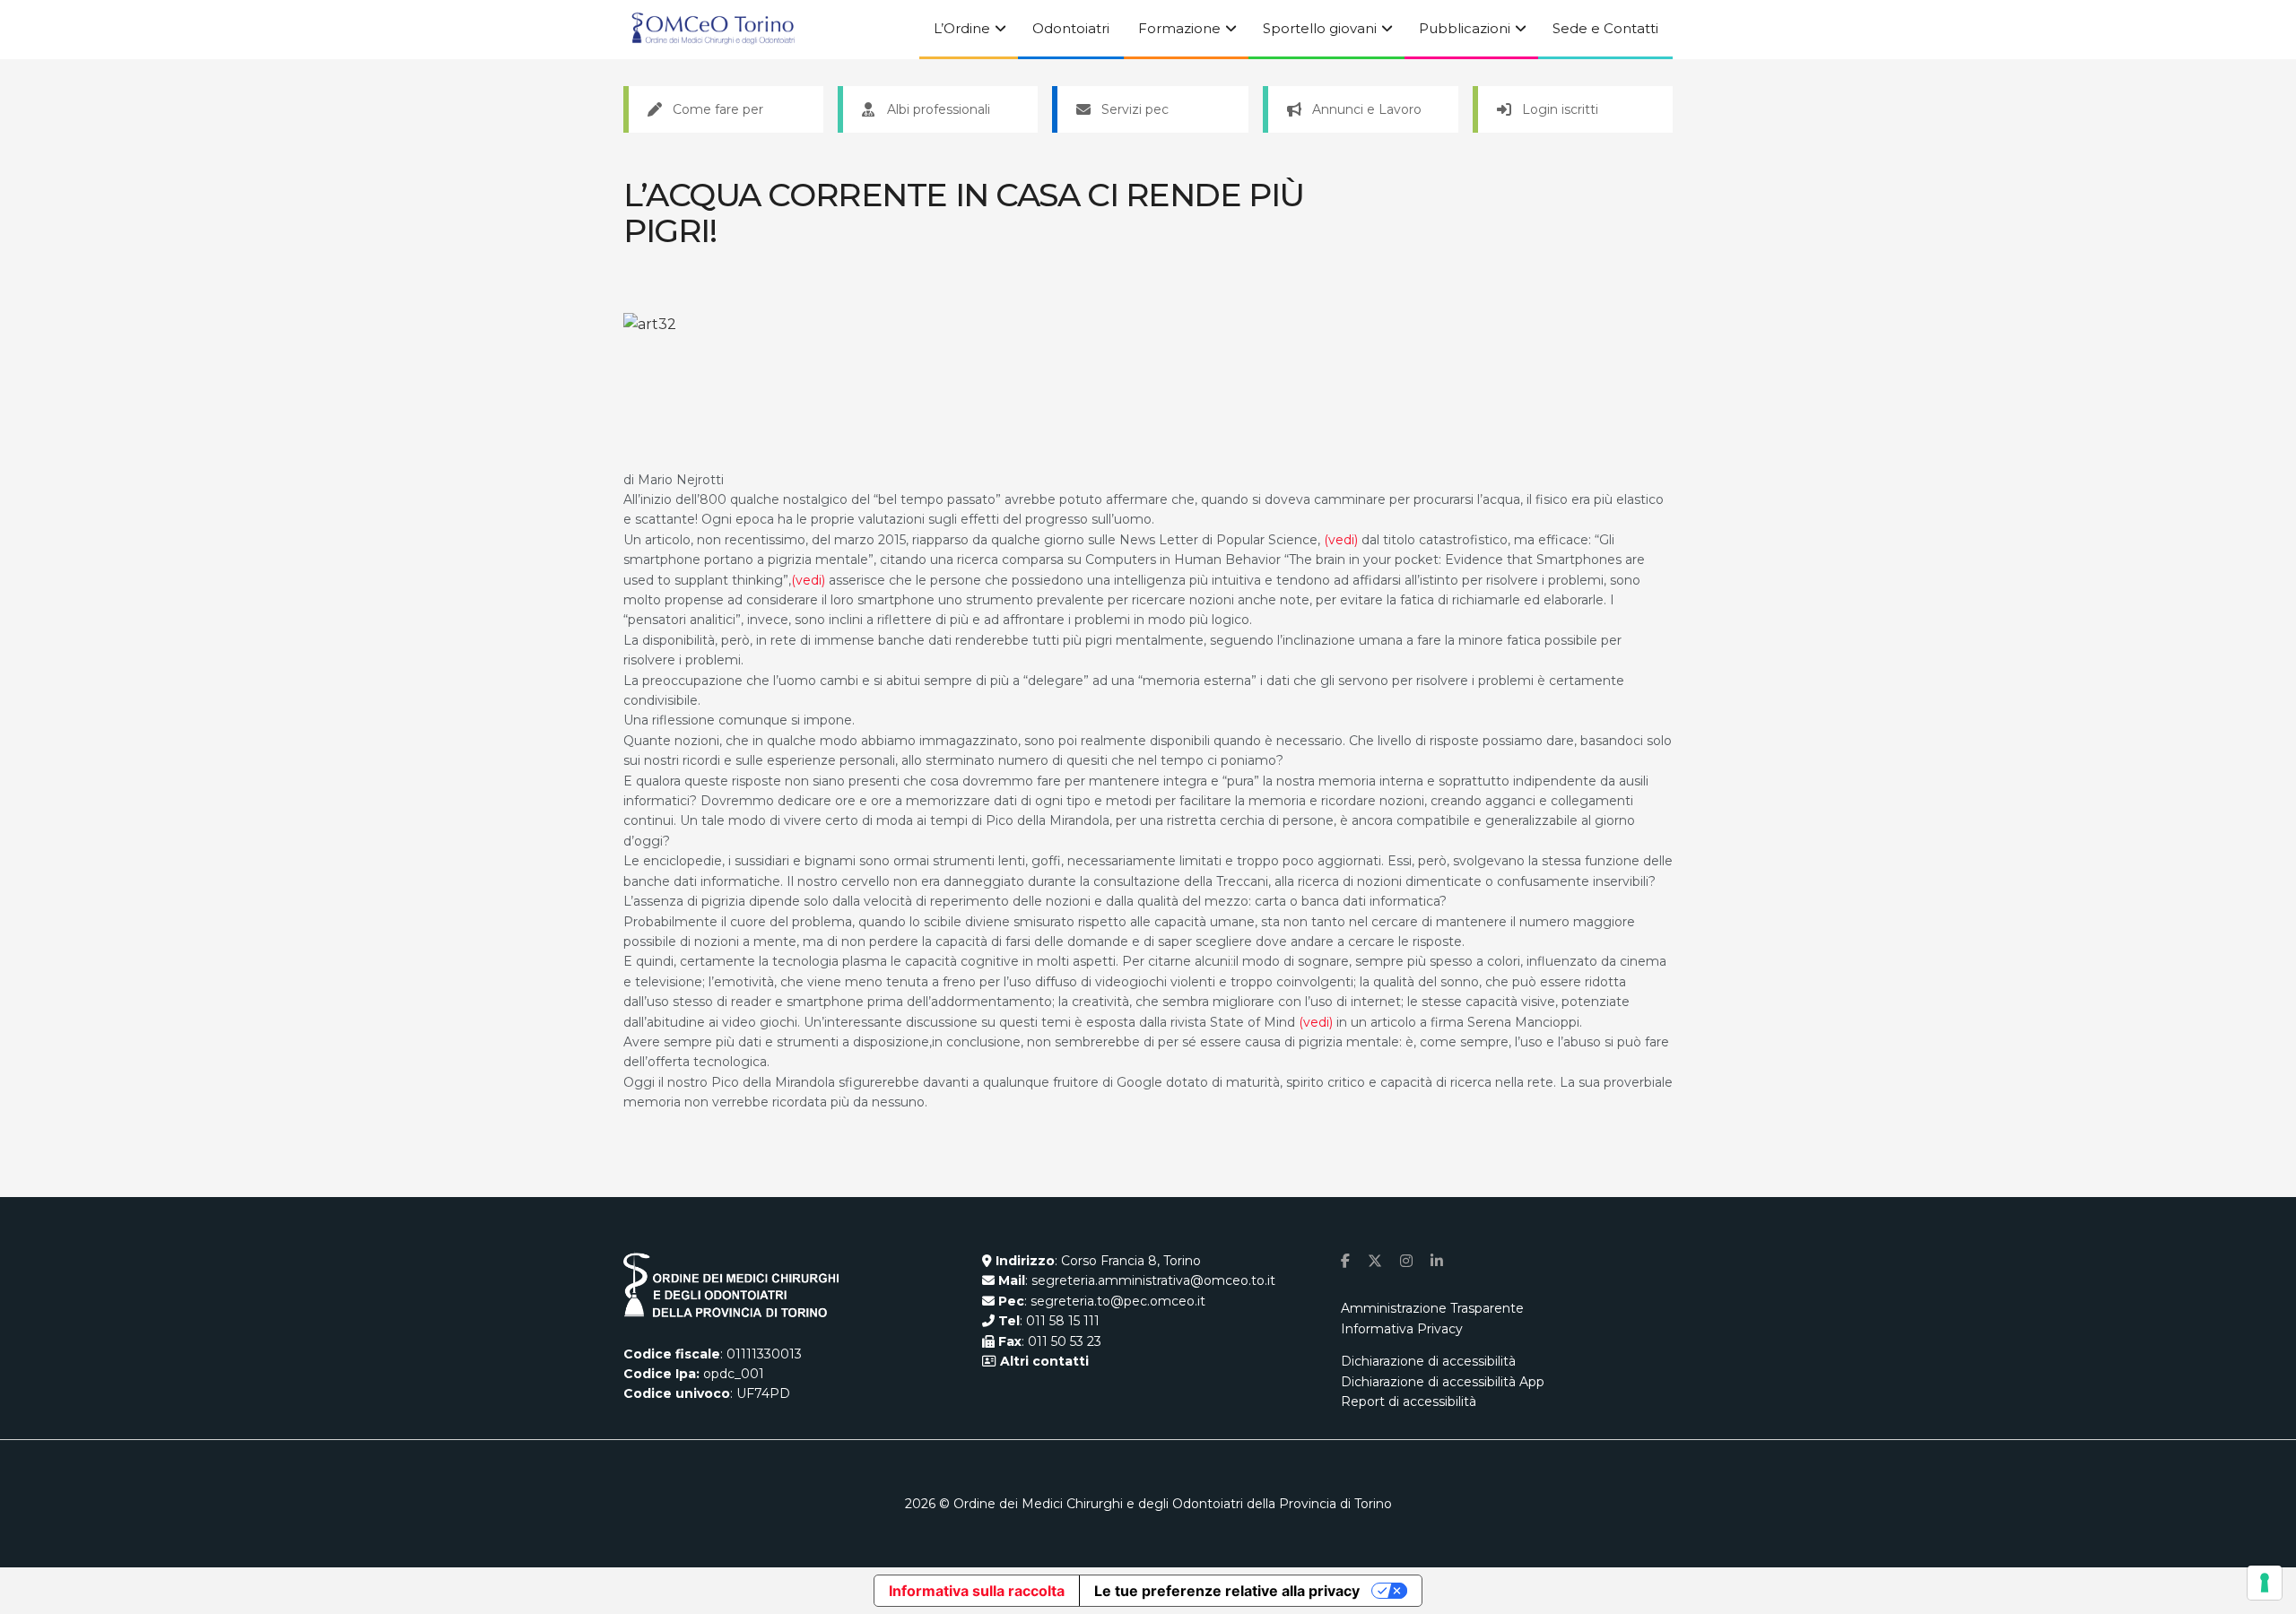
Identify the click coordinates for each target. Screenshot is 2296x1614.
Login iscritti (1560, 109)
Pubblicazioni (1465, 28)
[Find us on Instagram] (1406, 1261)
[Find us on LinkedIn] (1437, 1261)
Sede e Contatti (1605, 28)
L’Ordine (962, 28)
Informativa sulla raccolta (977, 1591)
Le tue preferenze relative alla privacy (1227, 1591)
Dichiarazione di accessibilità (1428, 1361)
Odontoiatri (1071, 28)
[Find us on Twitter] (1375, 1261)
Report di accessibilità (1409, 1401)
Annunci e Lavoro (1367, 109)
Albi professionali (939, 109)
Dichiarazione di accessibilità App (1443, 1382)
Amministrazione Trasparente (1432, 1308)
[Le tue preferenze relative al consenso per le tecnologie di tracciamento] (2265, 1583)
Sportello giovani (1320, 28)
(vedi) (1341, 540)
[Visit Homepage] (713, 30)
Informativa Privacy (1402, 1329)
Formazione (1179, 28)
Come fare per (718, 109)
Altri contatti (1043, 1361)
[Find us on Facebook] (1345, 1261)
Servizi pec (1135, 109)
